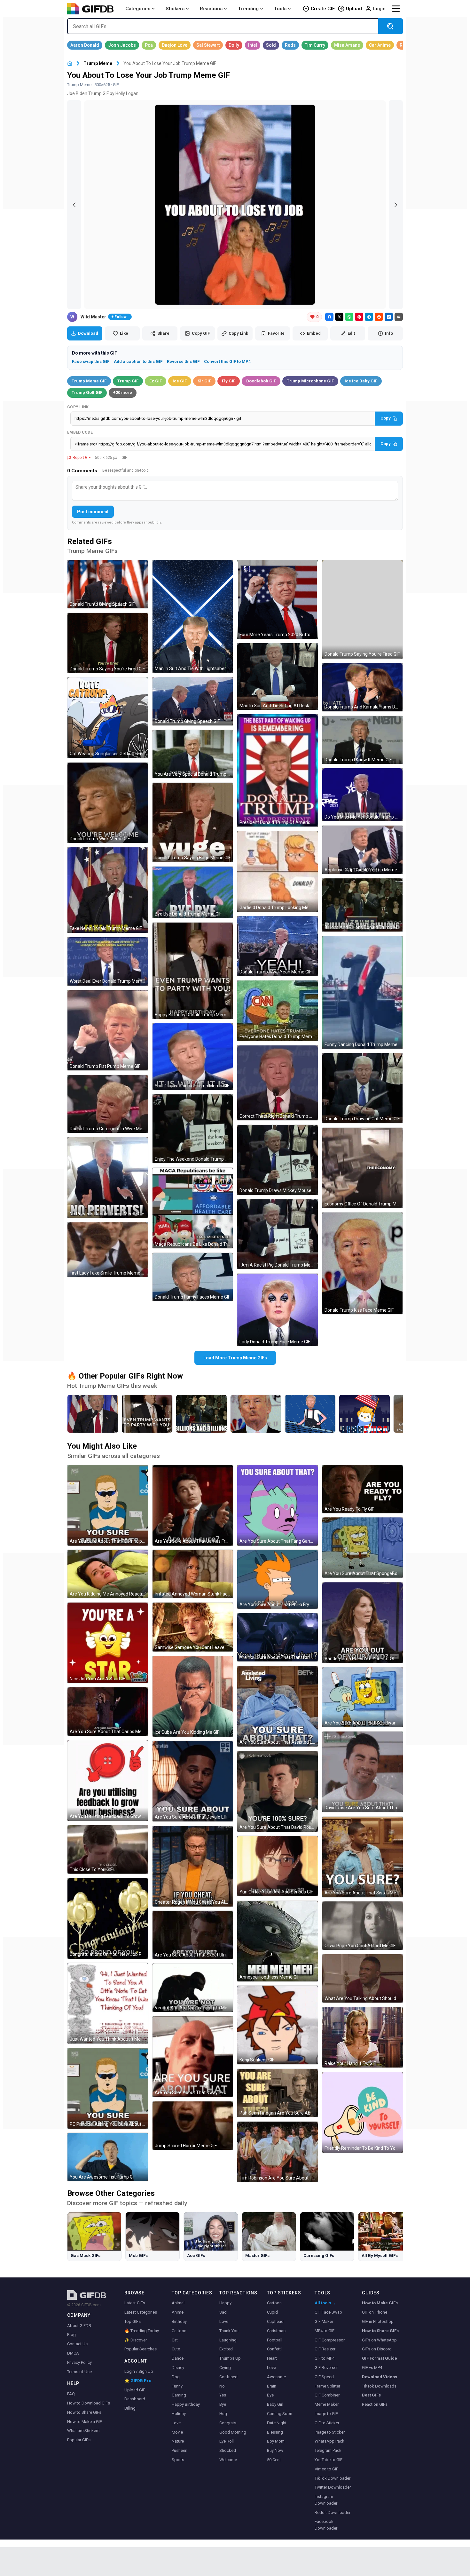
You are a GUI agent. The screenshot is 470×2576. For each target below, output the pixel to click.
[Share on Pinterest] (359, 317)
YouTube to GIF (329, 2460)
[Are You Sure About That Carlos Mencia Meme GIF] (108, 1712)
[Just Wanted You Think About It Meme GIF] (108, 2003)
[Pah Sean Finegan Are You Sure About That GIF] (278, 2093)
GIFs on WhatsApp (379, 2340)
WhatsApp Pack (329, 2441)
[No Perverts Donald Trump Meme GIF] (108, 1178)
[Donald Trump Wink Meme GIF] (108, 803)
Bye (223, 2404)
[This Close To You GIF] (108, 1849)
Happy (225, 2303)
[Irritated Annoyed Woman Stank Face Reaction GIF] (193, 1574)
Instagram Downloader (326, 2500)
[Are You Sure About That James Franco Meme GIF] (193, 1505)
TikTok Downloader (333, 2478)
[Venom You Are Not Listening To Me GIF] (193, 1988)
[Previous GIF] (74, 205)
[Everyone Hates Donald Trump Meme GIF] (278, 1011)
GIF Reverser (326, 2368)
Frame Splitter (327, 2386)
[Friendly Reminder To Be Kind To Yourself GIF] (363, 2112)
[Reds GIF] (290, 45)
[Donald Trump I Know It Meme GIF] (363, 740)
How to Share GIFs (84, 2412)
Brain (272, 2386)
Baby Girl (275, 2404)
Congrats (228, 2423)
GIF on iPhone (375, 2312)
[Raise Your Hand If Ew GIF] (363, 2037)
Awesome (276, 2377)
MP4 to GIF (325, 2331)
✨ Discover (136, 2340)
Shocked (228, 2450)
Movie (177, 2432)
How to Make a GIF (85, 2422)
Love (176, 2423)
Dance (178, 2358)
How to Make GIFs (380, 2303)
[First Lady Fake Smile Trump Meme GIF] (108, 1250)
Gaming (179, 2395)
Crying (225, 2368)
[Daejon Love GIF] (175, 45)
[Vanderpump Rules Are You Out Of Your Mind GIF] (363, 1623)
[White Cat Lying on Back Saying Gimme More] (364, 1414)
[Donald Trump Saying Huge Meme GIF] (193, 822)
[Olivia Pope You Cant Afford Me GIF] (363, 1926)
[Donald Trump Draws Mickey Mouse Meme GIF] (278, 1160)
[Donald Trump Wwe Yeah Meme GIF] (278, 946)
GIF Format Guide (380, 2358)
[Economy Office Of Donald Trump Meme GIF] (363, 1168)
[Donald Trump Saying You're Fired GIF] (108, 643)
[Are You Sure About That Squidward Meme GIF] (363, 1697)
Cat (175, 2340)
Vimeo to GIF (326, 2469)
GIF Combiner (327, 2395)
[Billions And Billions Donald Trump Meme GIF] (363, 905)
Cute (176, 2349)
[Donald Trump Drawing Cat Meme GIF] (363, 1088)
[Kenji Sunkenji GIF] (278, 2025)
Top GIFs (133, 2321)
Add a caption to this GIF (138, 361)
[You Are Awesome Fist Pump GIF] (108, 2157)
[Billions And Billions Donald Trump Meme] (201, 1414)
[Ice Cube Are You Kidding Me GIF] (193, 1696)
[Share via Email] (399, 317)
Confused (228, 2377)
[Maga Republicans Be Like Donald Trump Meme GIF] (193, 1208)
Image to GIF (326, 2414)
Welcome (228, 2460)
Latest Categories (141, 2312)
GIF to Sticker (327, 2423)
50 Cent (274, 2460)
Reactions (211, 9)
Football (275, 2340)
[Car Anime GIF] (380, 45)
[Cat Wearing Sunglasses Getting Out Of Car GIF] (108, 718)
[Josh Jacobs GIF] (122, 45)
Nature (178, 2441)
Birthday (179, 2321)
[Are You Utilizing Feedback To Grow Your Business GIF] (108, 1780)
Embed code (80, 432)
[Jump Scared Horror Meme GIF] (193, 2126)
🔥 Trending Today (142, 2331)
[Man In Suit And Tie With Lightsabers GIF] (193, 616)
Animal (178, 2303)
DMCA (73, 2353)
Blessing (275, 2432)
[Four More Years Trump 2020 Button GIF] (278, 599)
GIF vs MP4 (372, 2368)
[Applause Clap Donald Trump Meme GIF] (363, 850)
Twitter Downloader (333, 2487)
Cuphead (275, 2321)
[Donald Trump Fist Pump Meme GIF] (108, 1030)
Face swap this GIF (91, 361)
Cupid (272, 2312)
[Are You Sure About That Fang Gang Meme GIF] (278, 1505)
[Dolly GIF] (234, 45)
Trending (248, 9)
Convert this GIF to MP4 (227, 361)
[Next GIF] (396, 205)
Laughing (228, 2340)
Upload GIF (135, 2390)
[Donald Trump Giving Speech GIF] (108, 584)
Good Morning (233, 2432)
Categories (138, 9)
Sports (178, 2460)
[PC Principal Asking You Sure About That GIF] (108, 2088)
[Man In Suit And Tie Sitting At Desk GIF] (278, 676)
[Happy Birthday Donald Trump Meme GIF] (193, 971)
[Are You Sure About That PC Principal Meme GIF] (108, 1505)
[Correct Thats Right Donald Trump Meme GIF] (278, 1083)
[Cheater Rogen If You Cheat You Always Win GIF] (193, 1866)
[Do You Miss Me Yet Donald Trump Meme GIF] (363, 795)
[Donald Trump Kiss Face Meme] (256, 1414)
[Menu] (396, 9)
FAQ (71, 2394)
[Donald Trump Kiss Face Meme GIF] (363, 1263)
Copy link (78, 407)
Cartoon (179, 2331)
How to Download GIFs (89, 2403)
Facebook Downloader (326, 2525)
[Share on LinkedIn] (389, 317)
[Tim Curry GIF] (315, 45)
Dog (176, 2377)
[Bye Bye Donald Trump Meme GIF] (193, 892)
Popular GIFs (79, 2440)
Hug (223, 2414)
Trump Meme (98, 63)
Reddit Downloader (333, 2512)
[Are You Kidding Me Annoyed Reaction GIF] (108, 1574)
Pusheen (180, 2450)
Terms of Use (79, 2372)
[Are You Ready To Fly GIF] (363, 1489)
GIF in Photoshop (378, 2321)
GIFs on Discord (377, 2349)
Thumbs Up (230, 2358)
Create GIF (323, 9)
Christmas (276, 2331)
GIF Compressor (330, 2340)
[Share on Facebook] (329, 317)
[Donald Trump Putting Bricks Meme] (310, 1414)
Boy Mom (276, 2441)
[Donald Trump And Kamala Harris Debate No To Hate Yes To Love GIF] (363, 687)
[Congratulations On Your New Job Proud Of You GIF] (108, 1918)
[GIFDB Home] (70, 64)
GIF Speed (324, 2377)
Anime (178, 2312)
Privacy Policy (79, 2362)
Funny (177, 2386)
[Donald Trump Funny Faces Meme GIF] (193, 1277)
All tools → (325, 2303)
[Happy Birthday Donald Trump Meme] (147, 1414)
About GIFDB (79, 2326)
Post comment (93, 512)
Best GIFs (371, 2395)
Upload (354, 9)
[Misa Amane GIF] (347, 45)
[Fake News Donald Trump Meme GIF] (108, 890)
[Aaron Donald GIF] (85, 45)
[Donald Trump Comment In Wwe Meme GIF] (108, 1104)
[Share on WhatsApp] (349, 317)
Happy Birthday (186, 2404)
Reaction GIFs (375, 2404)
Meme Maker (327, 2404)
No (222, 2386)
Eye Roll (227, 2441)
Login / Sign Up (139, 2371)
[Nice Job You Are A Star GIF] (108, 1643)
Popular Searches (141, 2349)
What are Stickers (83, 2431)
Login (379, 9)
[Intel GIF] (253, 45)
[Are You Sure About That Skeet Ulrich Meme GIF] (193, 1935)
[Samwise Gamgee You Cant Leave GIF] (193, 1627)
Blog (71, 2335)
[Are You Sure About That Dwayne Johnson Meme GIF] (193, 2057)
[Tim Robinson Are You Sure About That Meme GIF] (278, 2152)
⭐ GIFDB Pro (138, 2381)
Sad (223, 2312)
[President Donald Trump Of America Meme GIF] (278, 770)
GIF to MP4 (325, 2358)
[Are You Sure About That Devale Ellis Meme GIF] (193, 1781)
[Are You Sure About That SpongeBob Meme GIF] (363, 1548)
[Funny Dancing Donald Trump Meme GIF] (363, 992)
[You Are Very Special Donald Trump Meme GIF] (193, 754)
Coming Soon (280, 2414)
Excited (226, 2349)
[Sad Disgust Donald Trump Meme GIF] (193, 1057)
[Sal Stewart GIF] (208, 45)
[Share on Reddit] (379, 317)
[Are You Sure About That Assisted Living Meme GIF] (278, 1706)
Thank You (229, 2331)
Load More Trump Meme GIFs (235, 1358)
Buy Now (275, 2450)
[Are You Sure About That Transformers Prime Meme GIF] (278, 1637)
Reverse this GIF (183, 361)
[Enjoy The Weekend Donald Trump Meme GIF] (193, 1129)
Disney (178, 2368)
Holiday (179, 2414)
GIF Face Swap (328, 2312)
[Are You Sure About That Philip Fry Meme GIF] (278, 1579)
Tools (280, 9)
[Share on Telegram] (369, 317)
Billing (130, 2408)
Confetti (274, 2349)
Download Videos (380, 2377)
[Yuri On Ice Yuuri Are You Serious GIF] (278, 1866)
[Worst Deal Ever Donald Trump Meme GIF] (108, 961)
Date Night (277, 2423)
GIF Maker (324, 2321)
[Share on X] (339, 317)
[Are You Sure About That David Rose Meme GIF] (278, 1791)
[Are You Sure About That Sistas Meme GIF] (363, 1857)
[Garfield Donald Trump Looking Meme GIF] (278, 871)
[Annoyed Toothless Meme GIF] (278, 1941)
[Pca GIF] (149, 45)
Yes (223, 2395)
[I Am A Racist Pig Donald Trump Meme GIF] (278, 1234)
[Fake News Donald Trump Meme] (93, 1414)
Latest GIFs (135, 2303)
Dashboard (135, 2399)
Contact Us (77, 2344)
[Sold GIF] (271, 45)
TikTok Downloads (379, 2386)
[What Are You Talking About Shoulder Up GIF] (363, 1978)
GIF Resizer (325, 2349)
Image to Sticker (330, 2432)
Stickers (175, 9)
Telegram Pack (328, 2450)
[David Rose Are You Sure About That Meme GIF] (363, 1772)
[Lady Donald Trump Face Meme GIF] (278, 1310)
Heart (272, 2358)
